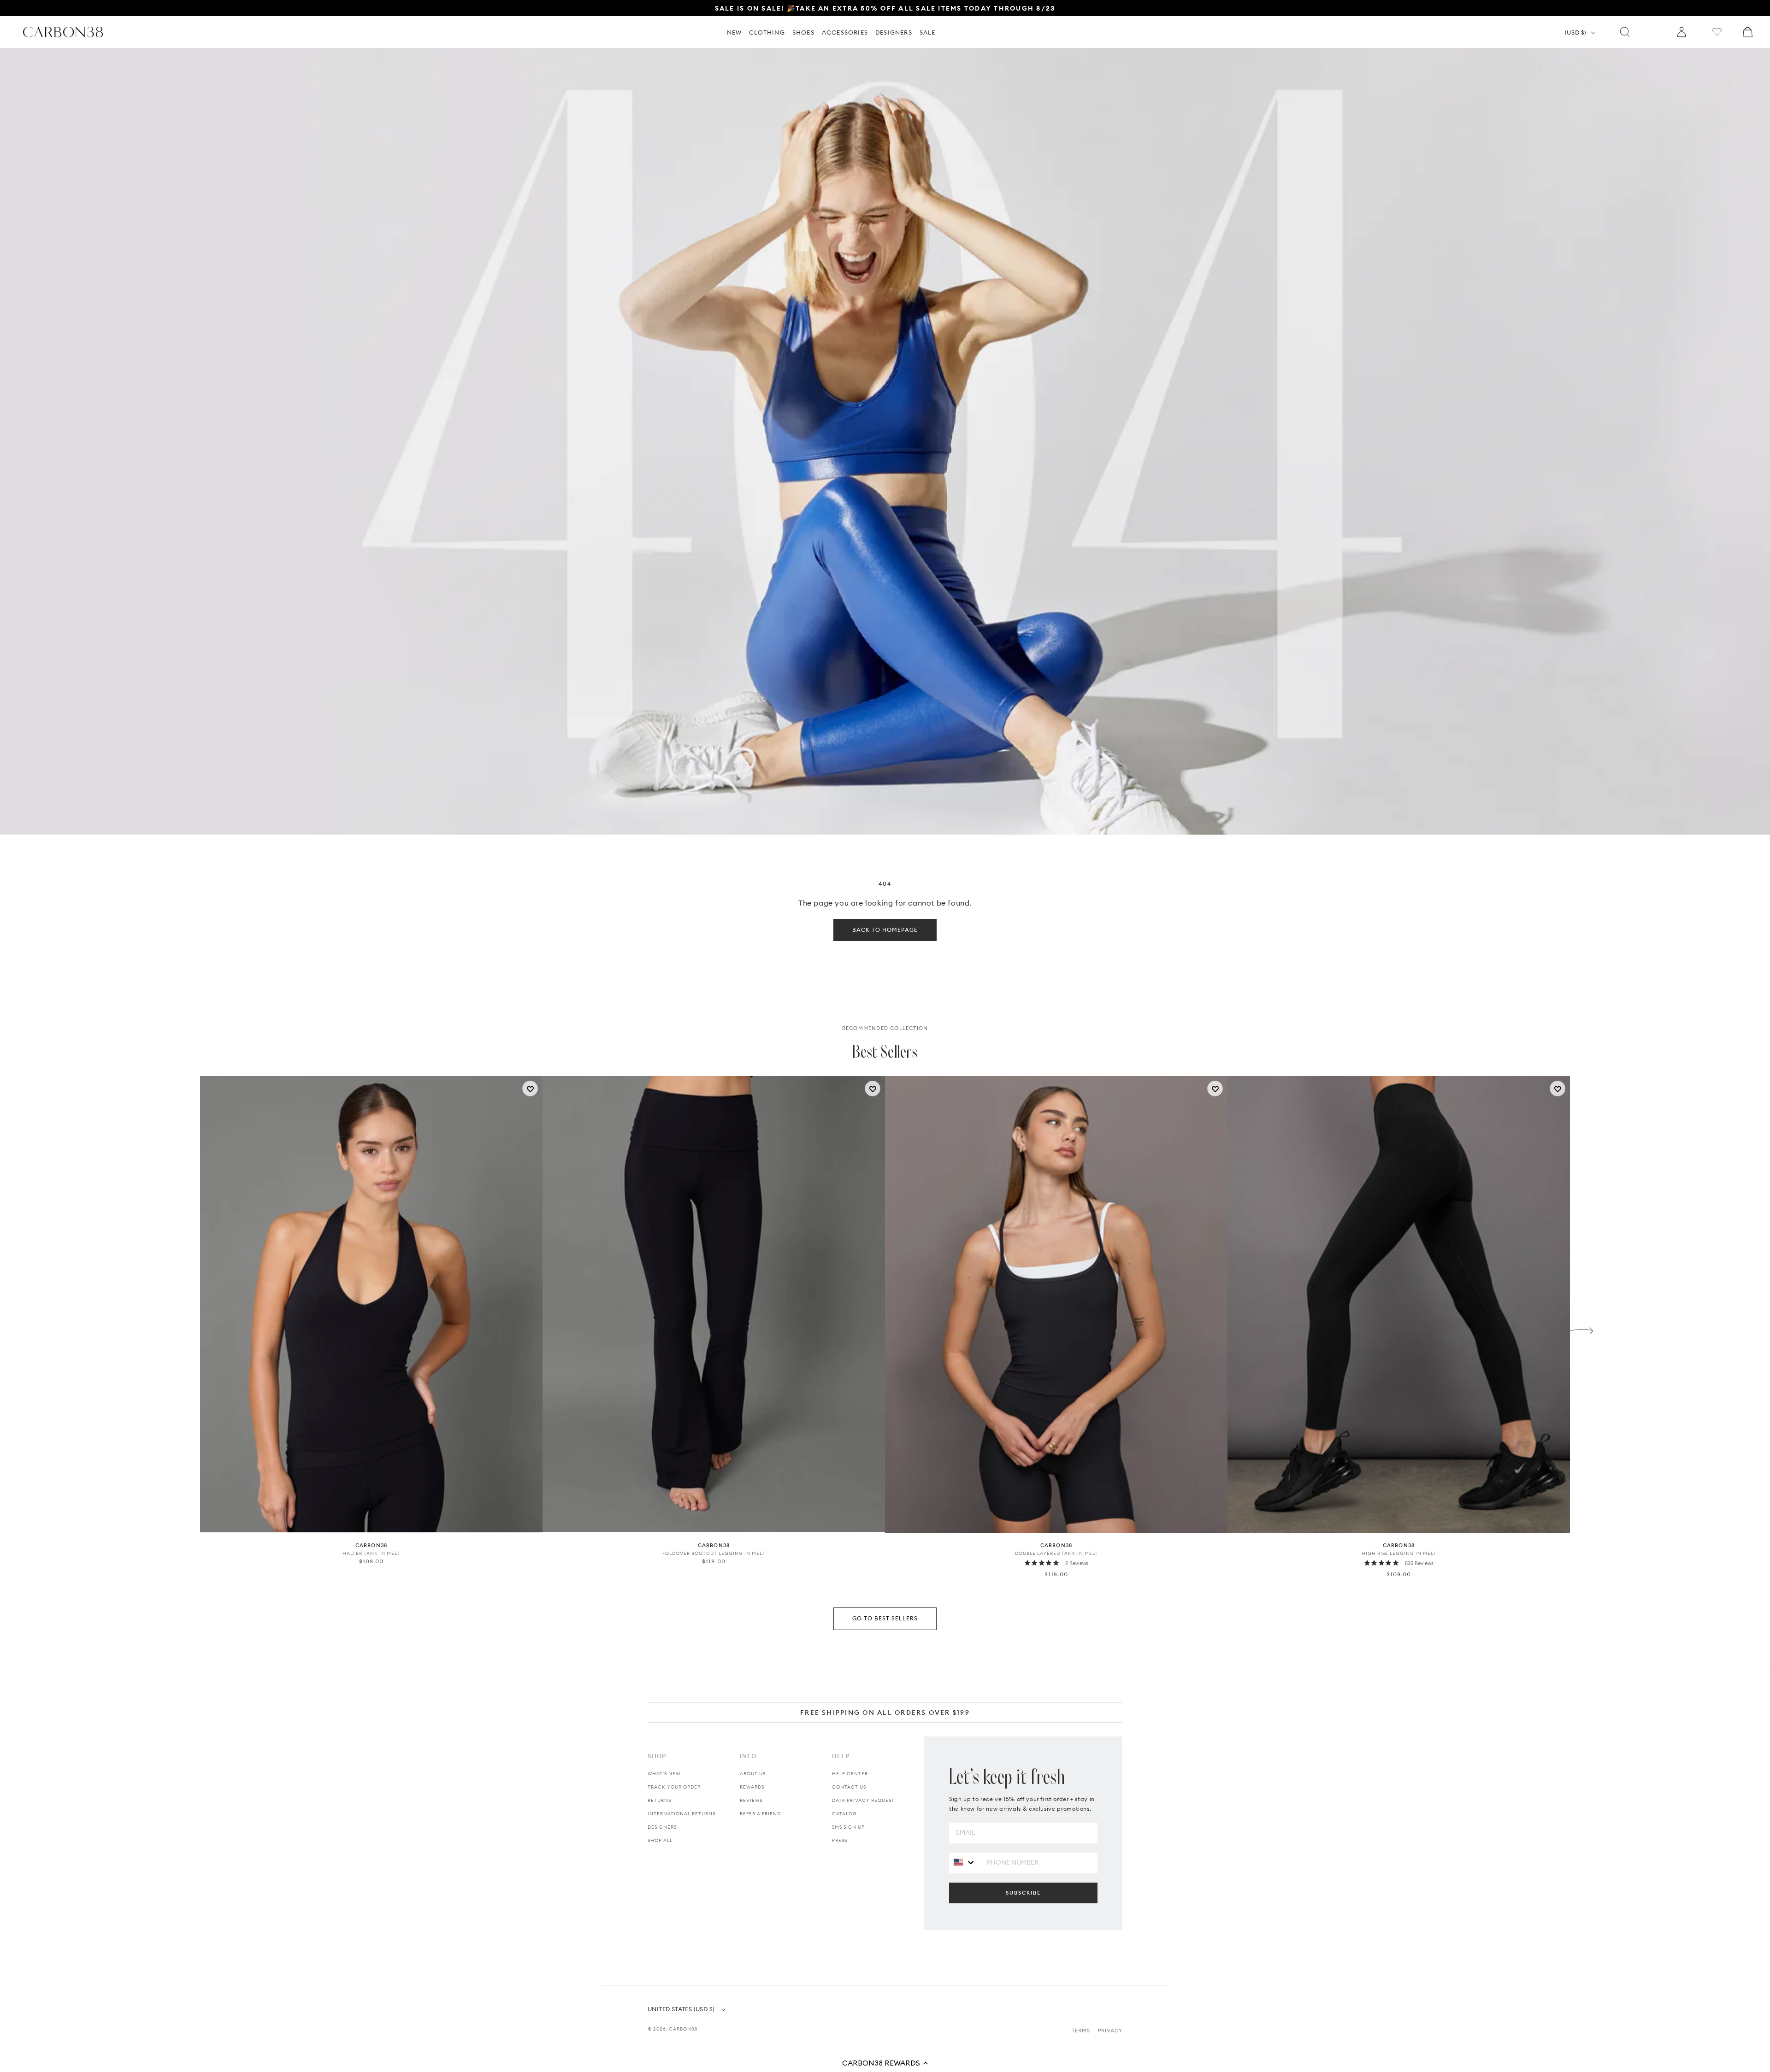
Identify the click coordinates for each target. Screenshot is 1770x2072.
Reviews (751, 1800)
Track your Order (674, 1787)
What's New (664, 1774)
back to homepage (885, 930)
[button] (885, 2063)
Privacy (1110, 2031)
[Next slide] (1581, 1328)
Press (840, 1840)
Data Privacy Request (863, 1800)
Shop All (660, 1840)
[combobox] (965, 1863)
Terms (1081, 2031)
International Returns (681, 1814)
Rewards (752, 1787)
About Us (753, 1774)
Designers (662, 1827)
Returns (659, 1800)
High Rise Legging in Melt (1399, 1553)
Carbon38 (683, 2029)
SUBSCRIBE (1023, 1893)
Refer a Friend (760, 1814)
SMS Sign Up (848, 1827)
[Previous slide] (189, 1328)
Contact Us (849, 1787)
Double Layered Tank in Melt (1056, 1553)
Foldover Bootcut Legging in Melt (714, 1553)
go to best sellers (885, 1618)
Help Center (850, 1774)
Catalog (844, 1814)
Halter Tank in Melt (371, 1553)
